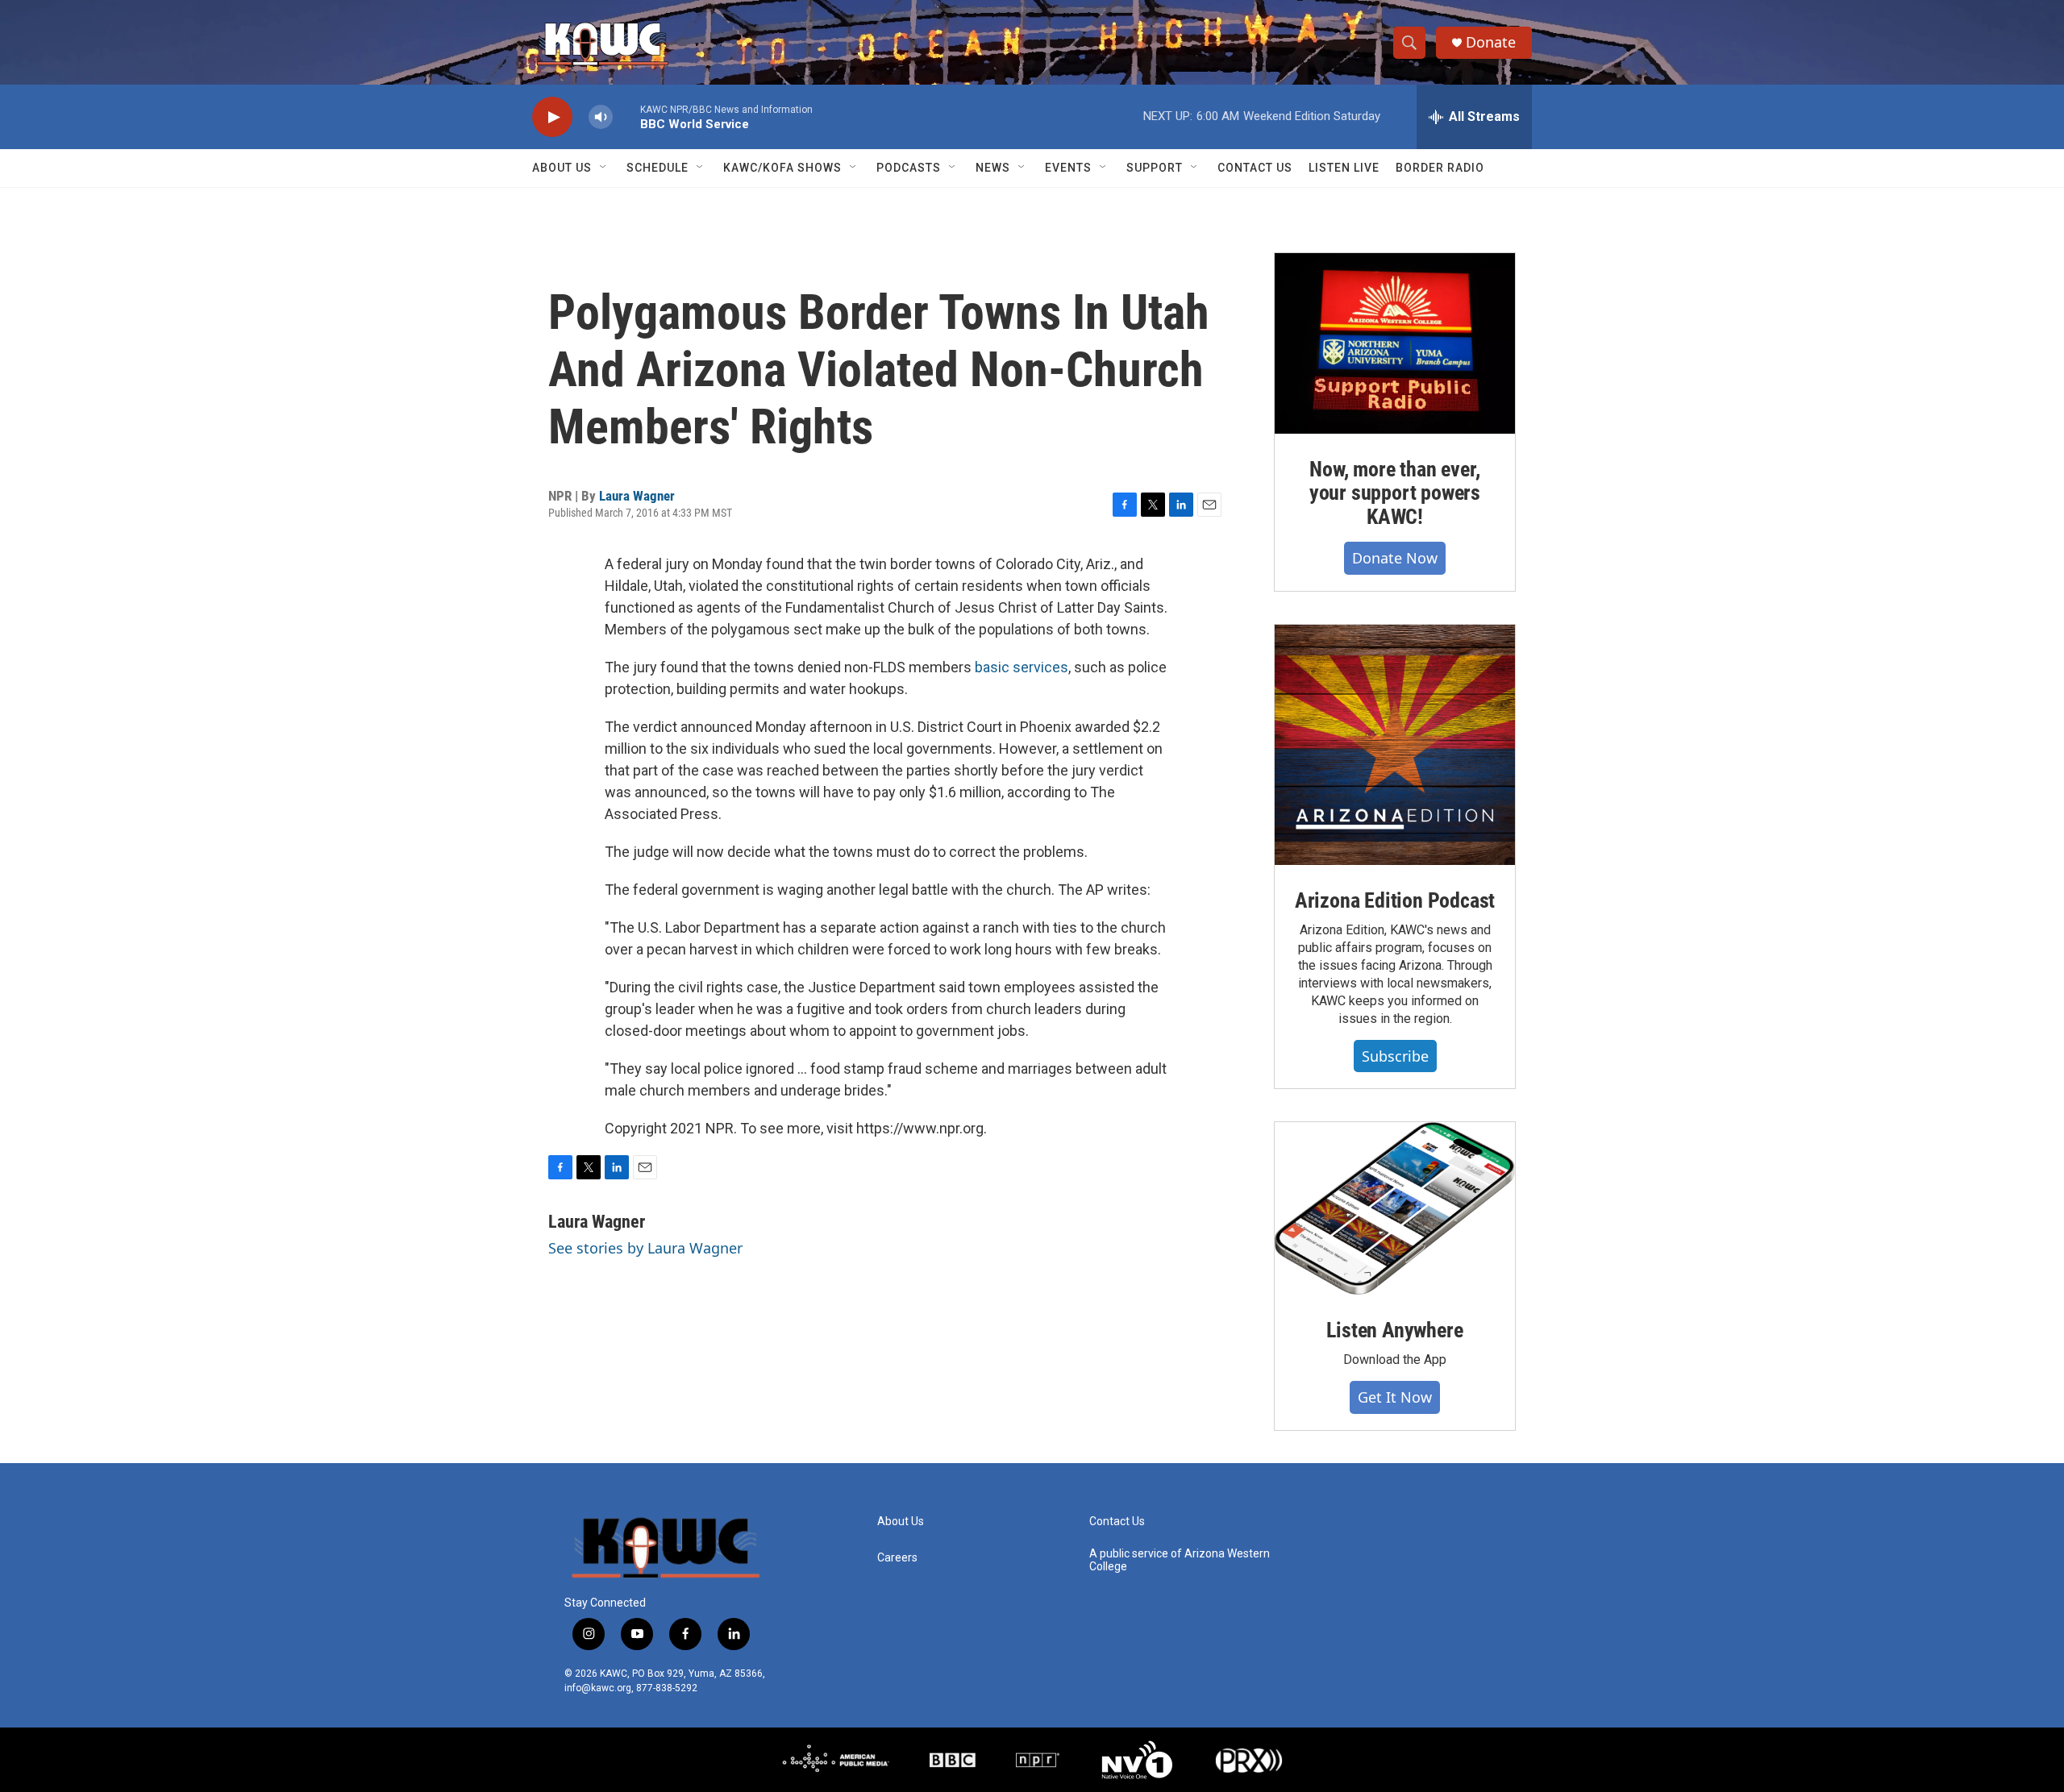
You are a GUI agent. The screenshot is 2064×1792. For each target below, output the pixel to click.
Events (1068, 168)
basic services (1022, 667)
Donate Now (1395, 558)
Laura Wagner (637, 496)
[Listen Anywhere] (1395, 1208)
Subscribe (1395, 1056)
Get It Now (1395, 1397)
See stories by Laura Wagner (645, 1248)
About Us (562, 168)
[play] (552, 117)
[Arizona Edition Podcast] (1395, 745)
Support (1155, 168)
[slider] (626, 116)
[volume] (601, 117)
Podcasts (909, 168)
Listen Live (1344, 168)
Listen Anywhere (1394, 1330)
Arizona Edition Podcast (1395, 900)
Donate (1491, 42)
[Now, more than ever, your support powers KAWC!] (1395, 343)
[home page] (665, 1546)
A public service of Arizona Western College (1180, 1560)
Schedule (657, 168)
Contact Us (1255, 168)
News (993, 168)
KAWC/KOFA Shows (782, 168)
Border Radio (1440, 168)
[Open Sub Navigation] (604, 168)
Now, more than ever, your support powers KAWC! (1395, 493)
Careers (897, 1558)
